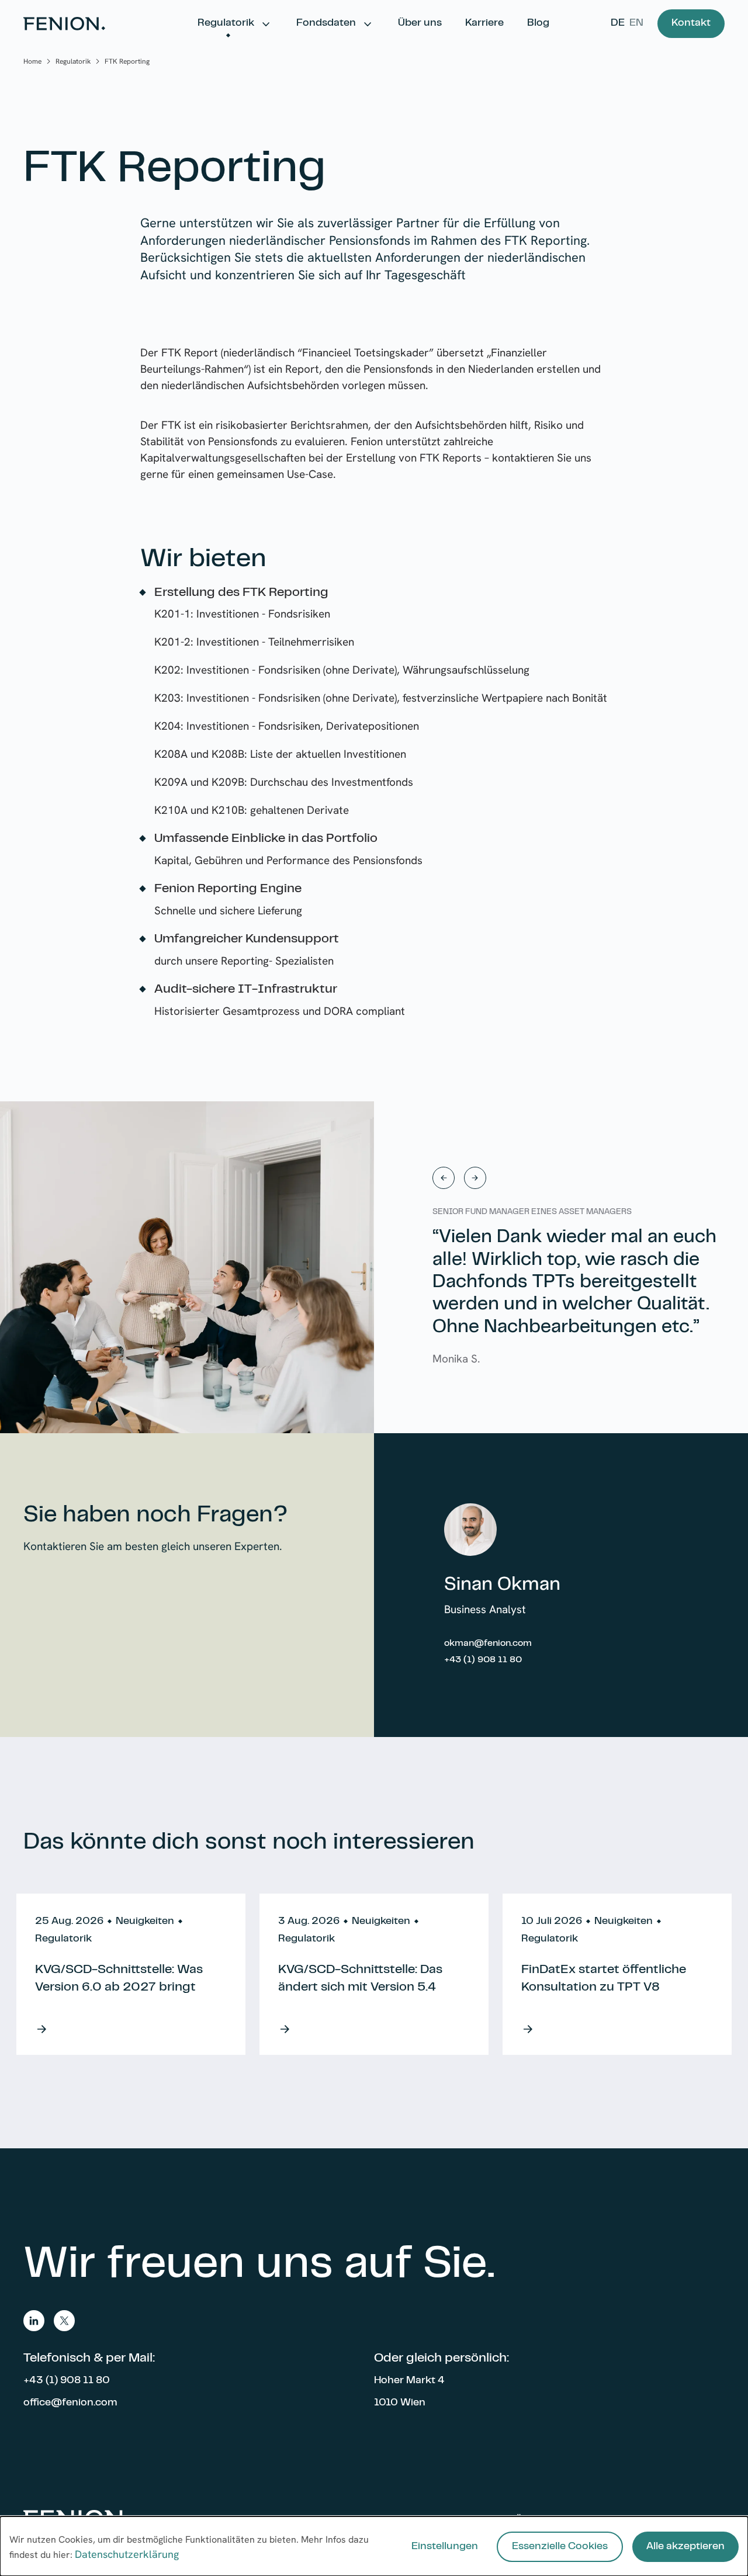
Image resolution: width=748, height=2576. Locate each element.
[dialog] (374, 2546)
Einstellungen (445, 2547)
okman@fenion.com (488, 1644)
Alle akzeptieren (685, 2547)
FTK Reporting (127, 61)
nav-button (444, 1178)
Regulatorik (226, 23)
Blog (538, 23)
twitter (64, 2321)
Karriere (484, 23)
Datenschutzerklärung (127, 2554)
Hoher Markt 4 (409, 2381)
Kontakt (691, 23)
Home (32, 61)
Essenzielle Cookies (560, 2547)
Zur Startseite (64, 24)
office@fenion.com (70, 2403)
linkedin (34, 2321)
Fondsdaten (326, 23)
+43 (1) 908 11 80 (483, 1660)
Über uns (420, 23)
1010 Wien (400, 2403)
